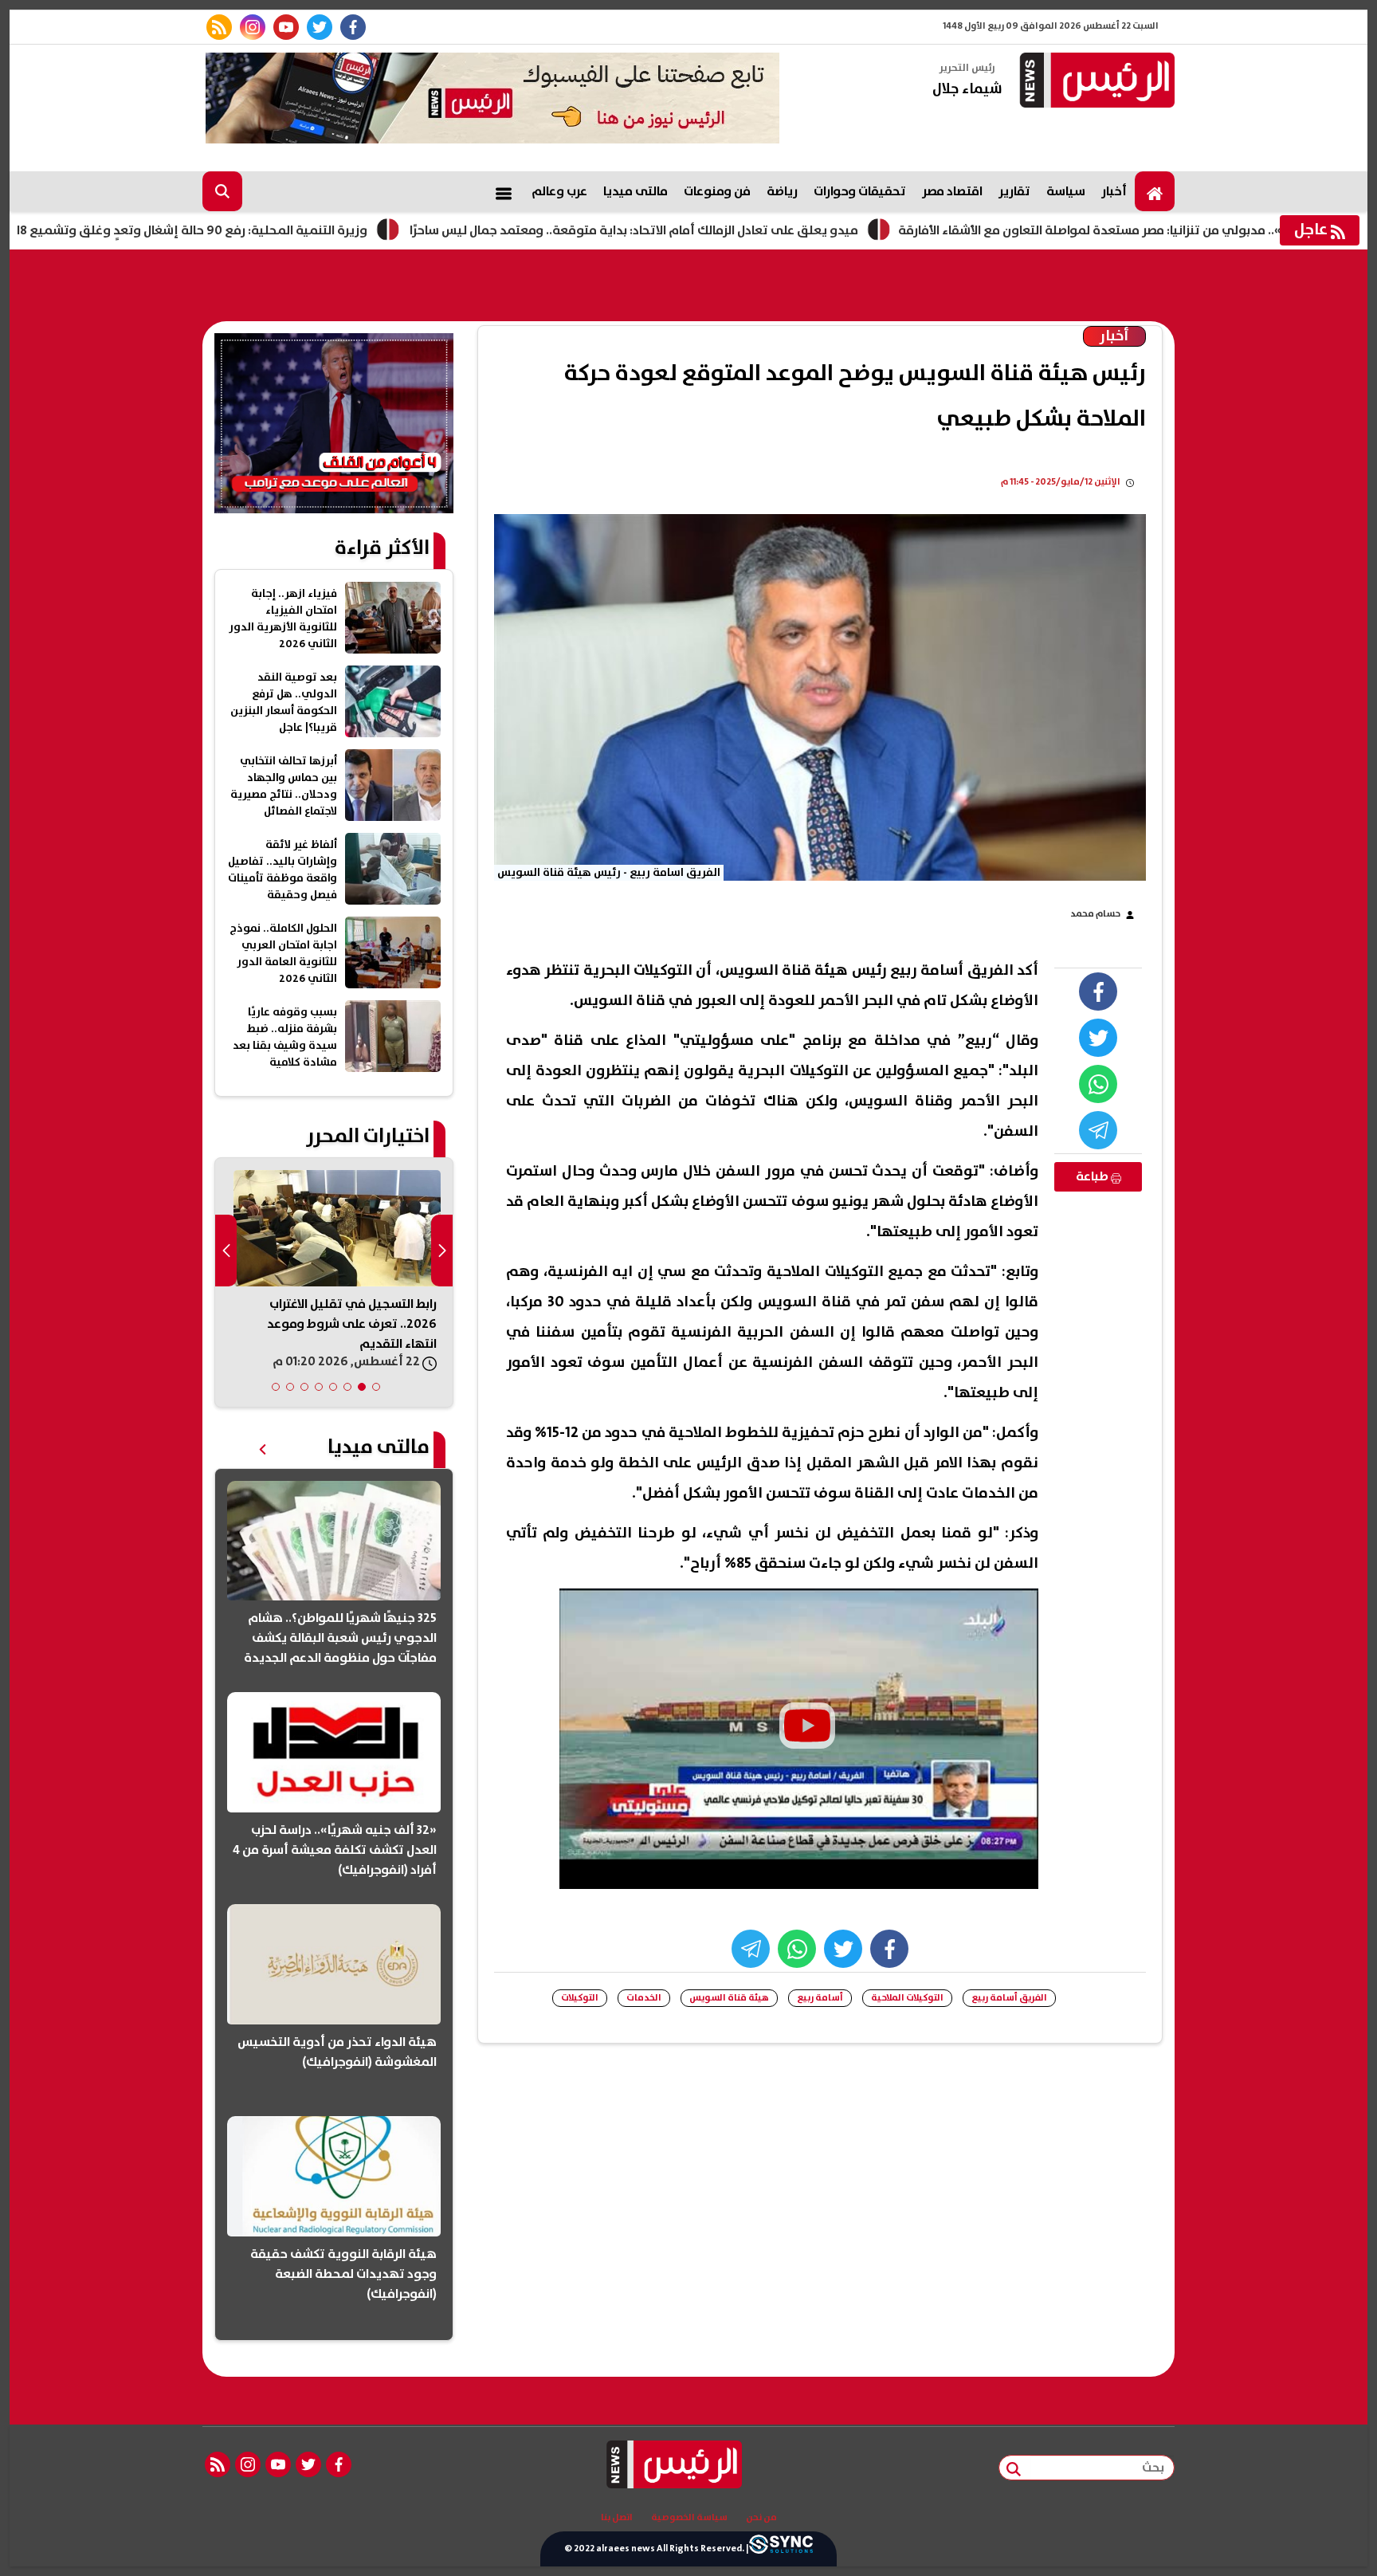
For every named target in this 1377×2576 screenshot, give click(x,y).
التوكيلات (580, 1998)
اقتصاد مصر (952, 191)
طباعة (1093, 1176)
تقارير (1014, 191)
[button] (376, 1387)
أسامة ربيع (820, 1998)
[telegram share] (1098, 1130)
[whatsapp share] (1098, 1084)
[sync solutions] (781, 2549)
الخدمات (644, 1998)
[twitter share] (1098, 1038)
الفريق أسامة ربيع (1009, 1998)
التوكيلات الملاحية (907, 1998)
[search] (222, 191)
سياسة (1066, 191)
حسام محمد (1095, 914)
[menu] (504, 191)
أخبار (1114, 191)
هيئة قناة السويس (729, 1998)
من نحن (761, 2518)
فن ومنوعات (717, 191)
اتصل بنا (617, 2518)
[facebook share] (1098, 992)
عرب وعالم (559, 191)
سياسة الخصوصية (689, 2518)
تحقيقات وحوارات (860, 191)
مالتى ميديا (636, 191)
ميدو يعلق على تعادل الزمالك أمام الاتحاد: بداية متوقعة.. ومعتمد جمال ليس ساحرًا (729, 230)
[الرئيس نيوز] (1095, 82)
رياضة (782, 191)
